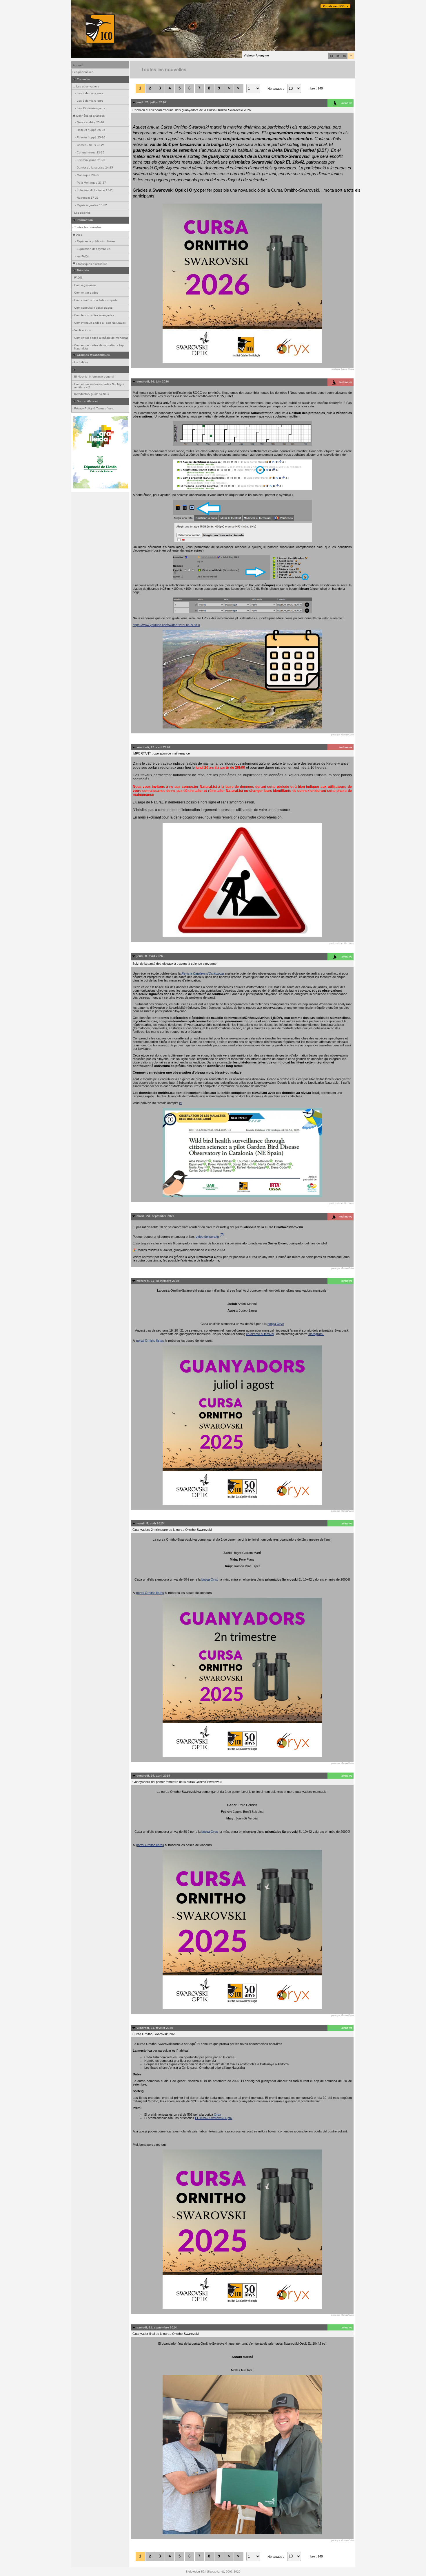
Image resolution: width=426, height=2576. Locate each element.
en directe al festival (260, 1334)
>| (239, 88)
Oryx (217, 2114)
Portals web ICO (334, 6)
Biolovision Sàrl (196, 2572)
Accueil (78, 65)
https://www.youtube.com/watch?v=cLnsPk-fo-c (166, 625)
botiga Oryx (276, 1324)
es (338, 56)
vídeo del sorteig (207, 1237)
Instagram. (316, 1334)
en (344, 56)
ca (332, 56)
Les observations (87, 86)
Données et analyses (90, 116)
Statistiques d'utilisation (91, 264)
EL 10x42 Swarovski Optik (214, 2118)
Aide (79, 235)
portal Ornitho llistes (150, 1341)
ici (181, 1103)
